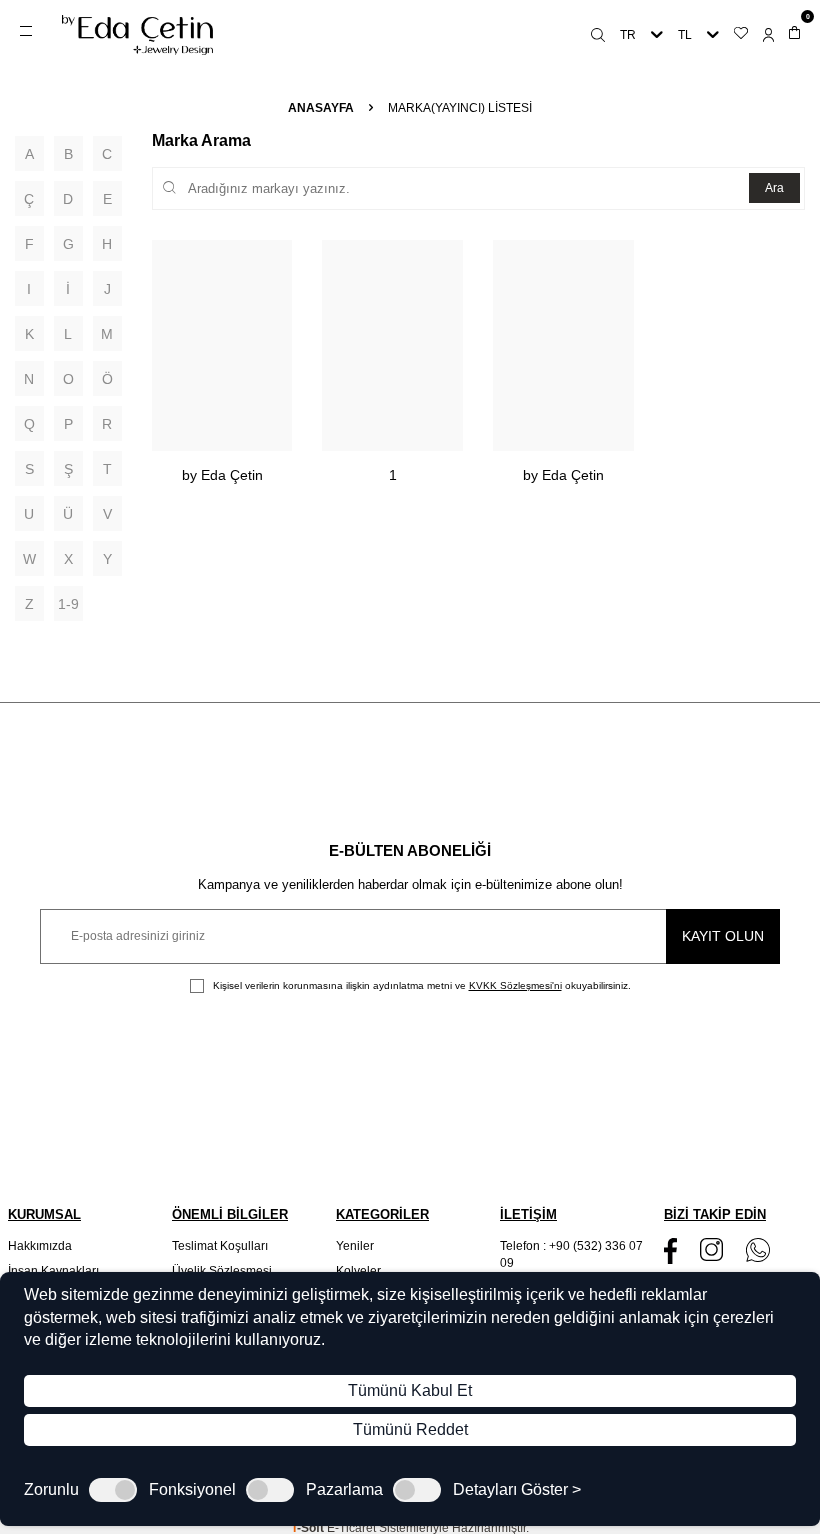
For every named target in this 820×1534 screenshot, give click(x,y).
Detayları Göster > (517, 1490)
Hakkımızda (40, 1246)
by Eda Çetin (222, 475)
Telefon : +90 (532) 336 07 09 (571, 1254)
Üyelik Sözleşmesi (222, 1271)
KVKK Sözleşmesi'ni (515, 985)
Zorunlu (51, 1490)
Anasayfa (321, 108)
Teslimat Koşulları (220, 1246)
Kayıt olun (723, 936)
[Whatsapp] (758, 1250)
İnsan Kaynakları (53, 1271)
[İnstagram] (711, 1249)
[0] (794, 34)
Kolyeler (358, 1271)
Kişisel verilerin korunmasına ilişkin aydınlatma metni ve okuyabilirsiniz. (420, 985)
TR (628, 35)
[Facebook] (670, 1250)
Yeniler (355, 1246)
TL (685, 35)
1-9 (68, 604)
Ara (774, 188)
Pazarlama (344, 1490)
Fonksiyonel (192, 1490)
